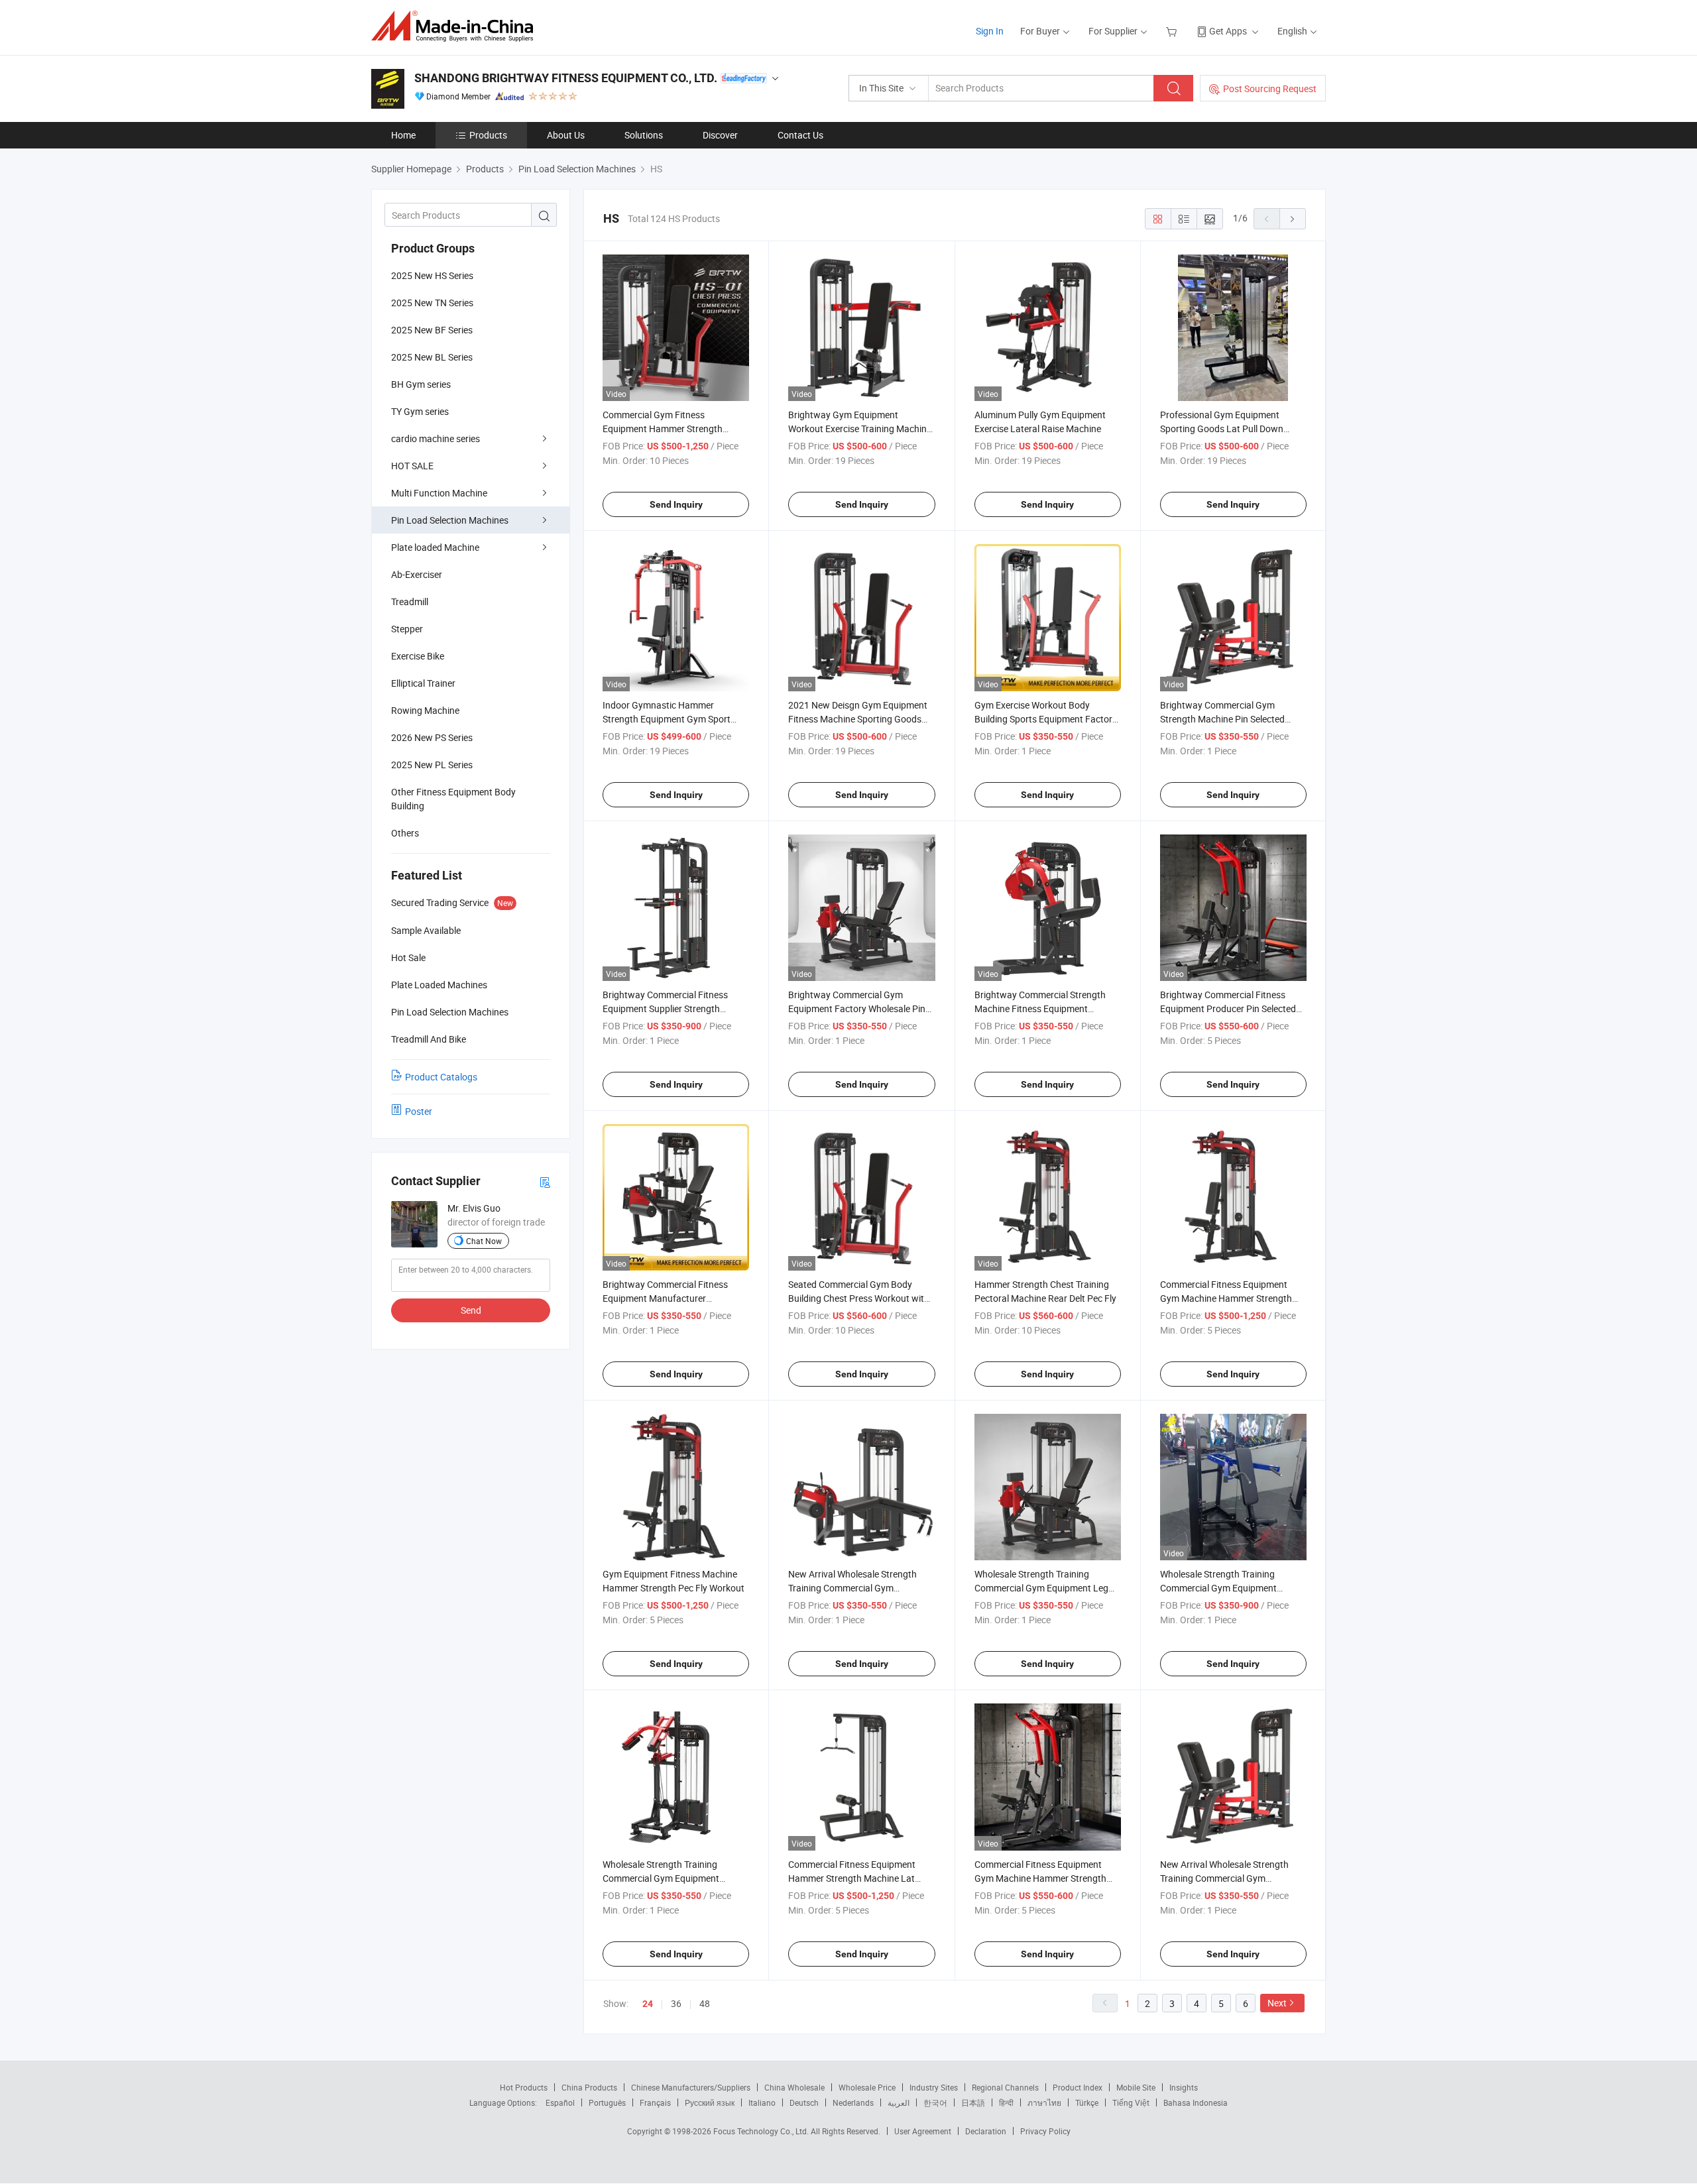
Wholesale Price (867, 2087)
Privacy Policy (1045, 2131)
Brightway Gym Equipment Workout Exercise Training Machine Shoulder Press (860, 429)
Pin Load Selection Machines (450, 520)
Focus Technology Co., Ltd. (762, 2131)
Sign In (990, 31)
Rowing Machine (425, 710)
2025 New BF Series (432, 330)
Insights (1184, 2087)
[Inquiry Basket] (1173, 31)
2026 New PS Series (432, 737)
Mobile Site (1136, 2087)
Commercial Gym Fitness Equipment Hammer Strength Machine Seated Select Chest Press (674, 429)
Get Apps (1228, 31)
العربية (899, 2102)
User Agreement (923, 2131)
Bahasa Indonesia (1196, 2102)
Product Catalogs (441, 1077)
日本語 (973, 2102)
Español (560, 2102)
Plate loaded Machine (435, 547)
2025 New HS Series (432, 275)
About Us (566, 135)
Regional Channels (1005, 2087)
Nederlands (853, 2102)
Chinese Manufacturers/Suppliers (691, 2087)
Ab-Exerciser (417, 574)
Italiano (762, 2102)
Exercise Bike (418, 656)
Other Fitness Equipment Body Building (453, 799)
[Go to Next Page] (1293, 219)
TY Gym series (420, 411)
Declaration (986, 2131)
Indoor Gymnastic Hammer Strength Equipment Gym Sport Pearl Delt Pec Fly (667, 719)
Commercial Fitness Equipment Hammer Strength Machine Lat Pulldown (852, 1878)
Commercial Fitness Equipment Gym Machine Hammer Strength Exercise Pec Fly (1226, 1298)
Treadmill (410, 602)
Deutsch (804, 2102)
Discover (720, 135)
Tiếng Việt (1131, 2102)
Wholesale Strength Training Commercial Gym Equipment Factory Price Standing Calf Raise (671, 1878)
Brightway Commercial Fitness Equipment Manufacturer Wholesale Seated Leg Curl (665, 1298)
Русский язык (710, 2102)
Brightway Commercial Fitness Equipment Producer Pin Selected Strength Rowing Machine (1228, 1008)
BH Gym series (421, 384)
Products (488, 135)
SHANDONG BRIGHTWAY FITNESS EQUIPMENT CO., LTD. (566, 78)
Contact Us (800, 135)
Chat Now (484, 1241)
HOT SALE (412, 466)
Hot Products (524, 2087)
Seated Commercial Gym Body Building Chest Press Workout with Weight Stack (859, 1298)
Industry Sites (934, 2087)
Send (471, 1310)
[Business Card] (545, 1181)
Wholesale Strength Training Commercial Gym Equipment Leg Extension (1041, 1588)
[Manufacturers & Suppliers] (456, 26)
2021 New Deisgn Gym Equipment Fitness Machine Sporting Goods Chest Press (858, 719)
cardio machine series (436, 438)
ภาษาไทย (1044, 2102)
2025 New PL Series (432, 765)
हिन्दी (1006, 2102)
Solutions (644, 135)
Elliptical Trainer (423, 683)
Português (607, 2102)
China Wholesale (794, 2087)
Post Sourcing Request (1270, 88)
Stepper (407, 629)
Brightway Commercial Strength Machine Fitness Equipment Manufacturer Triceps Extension (1040, 1008)
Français (655, 2102)
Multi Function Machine (439, 493)
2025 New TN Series (432, 303)
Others (405, 833)
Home (403, 135)
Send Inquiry (676, 504)
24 (648, 2004)
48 (705, 2003)
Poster (419, 1111)
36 (676, 2003)
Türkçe (1087, 2102)
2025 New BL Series (432, 357)
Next (1277, 2003)
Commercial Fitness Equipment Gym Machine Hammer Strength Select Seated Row (1040, 1878)
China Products (589, 2087)
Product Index (1078, 2087)
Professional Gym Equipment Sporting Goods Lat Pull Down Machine (1222, 429)
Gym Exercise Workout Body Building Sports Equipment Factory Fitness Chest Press (1046, 719)
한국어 (935, 2102)
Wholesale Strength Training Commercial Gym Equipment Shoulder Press (1218, 1588)
